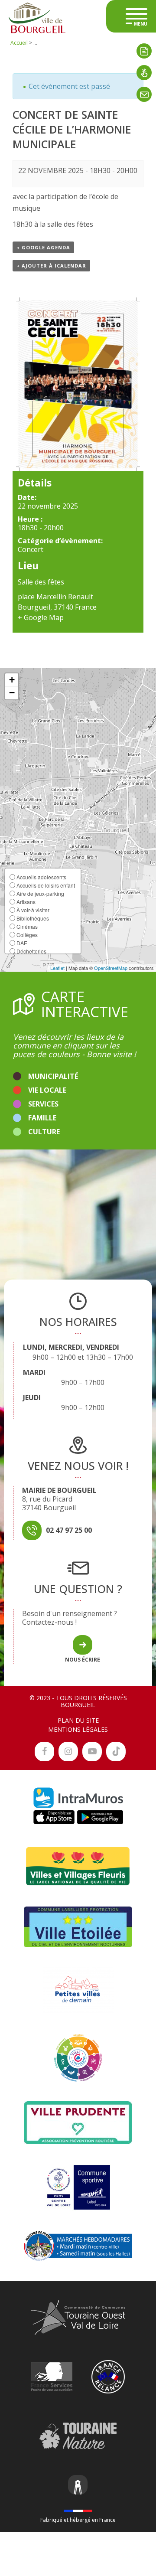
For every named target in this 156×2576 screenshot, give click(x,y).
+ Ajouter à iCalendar (51, 266)
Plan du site (78, 1720)
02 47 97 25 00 (69, 1530)
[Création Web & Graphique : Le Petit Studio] (78, 2486)
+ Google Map (41, 617)
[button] (12, 680)
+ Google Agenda (43, 247)
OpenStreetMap (111, 968)
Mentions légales (78, 1729)
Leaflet (57, 968)
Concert (31, 549)
